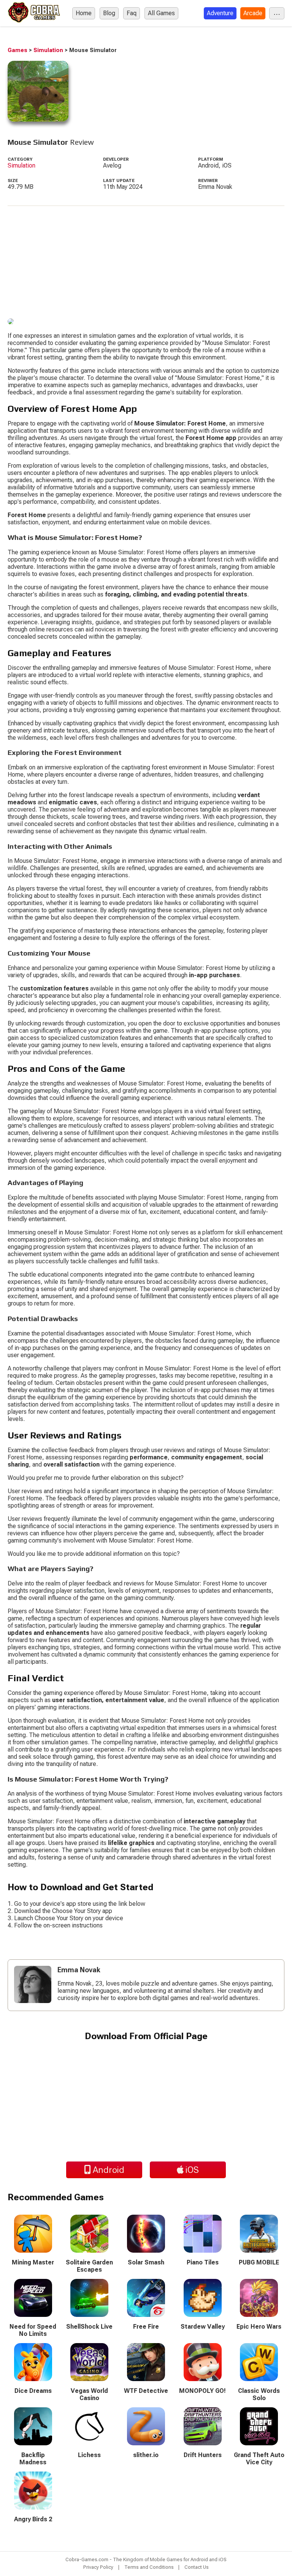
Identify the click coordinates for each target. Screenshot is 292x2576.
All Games (161, 13)
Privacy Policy (98, 2567)
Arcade (253, 13)
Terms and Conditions (149, 2567)
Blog (109, 13)
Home (84, 13)
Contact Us (197, 2567)
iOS (191, 2170)
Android (108, 2170)
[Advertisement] (146, 259)
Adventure (220, 13)
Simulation (48, 50)
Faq (132, 13)
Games (17, 50)
